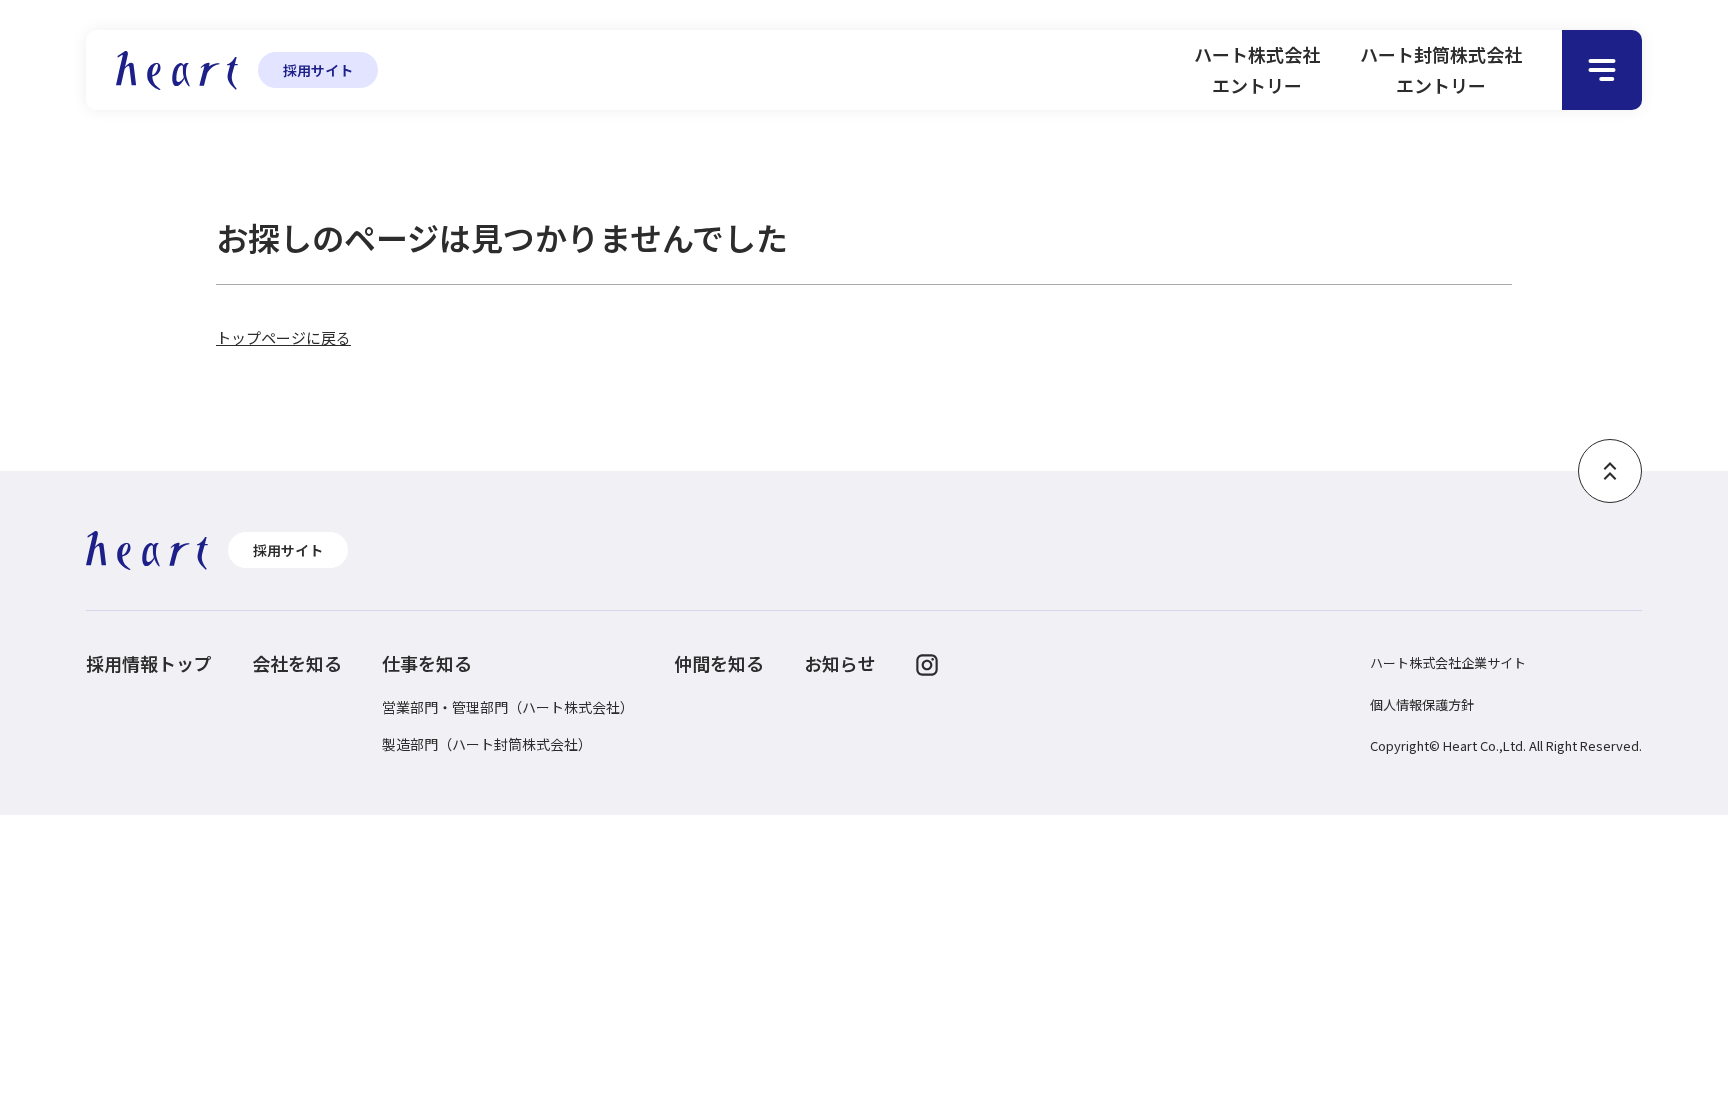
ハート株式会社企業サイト (1448, 662)
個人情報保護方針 (1422, 704)
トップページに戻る (283, 337)
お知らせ (840, 663)
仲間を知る (719, 663)
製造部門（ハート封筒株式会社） (487, 744)
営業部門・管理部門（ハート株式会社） (508, 707)
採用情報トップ (149, 663)
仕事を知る (427, 663)
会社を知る (297, 663)
